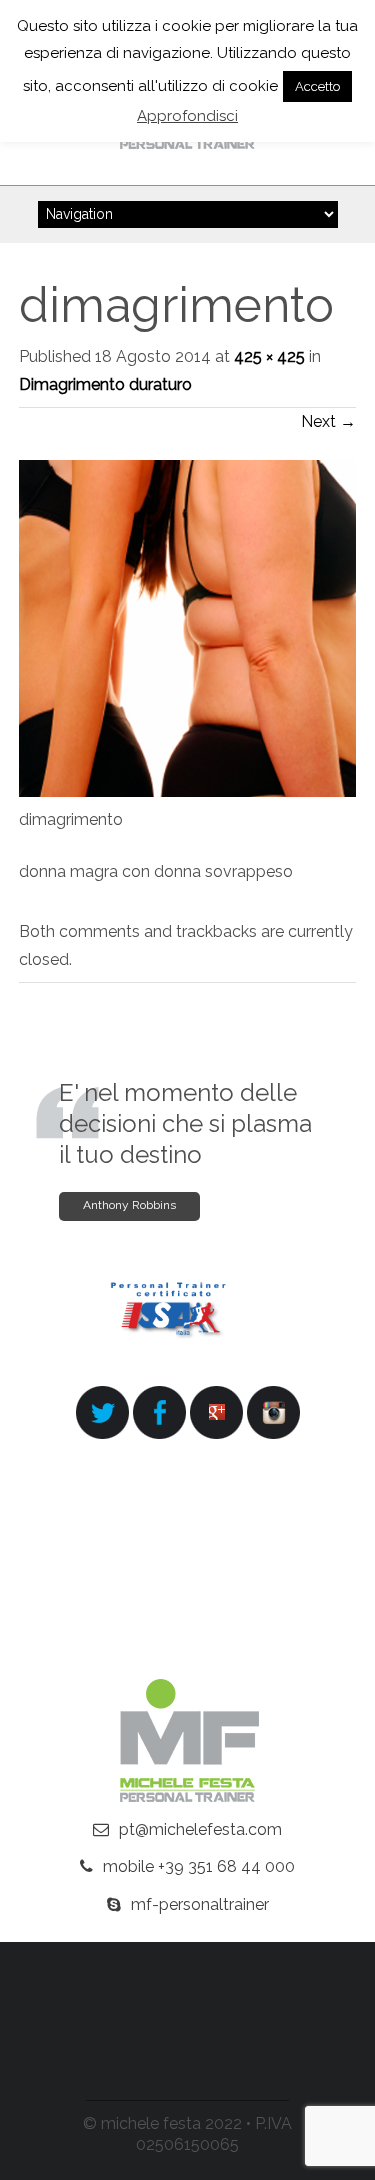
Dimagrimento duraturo (105, 384)
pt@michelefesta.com (200, 1829)
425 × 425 (269, 356)
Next (328, 421)
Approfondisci (187, 116)
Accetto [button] (317, 86)
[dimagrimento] (188, 791)
